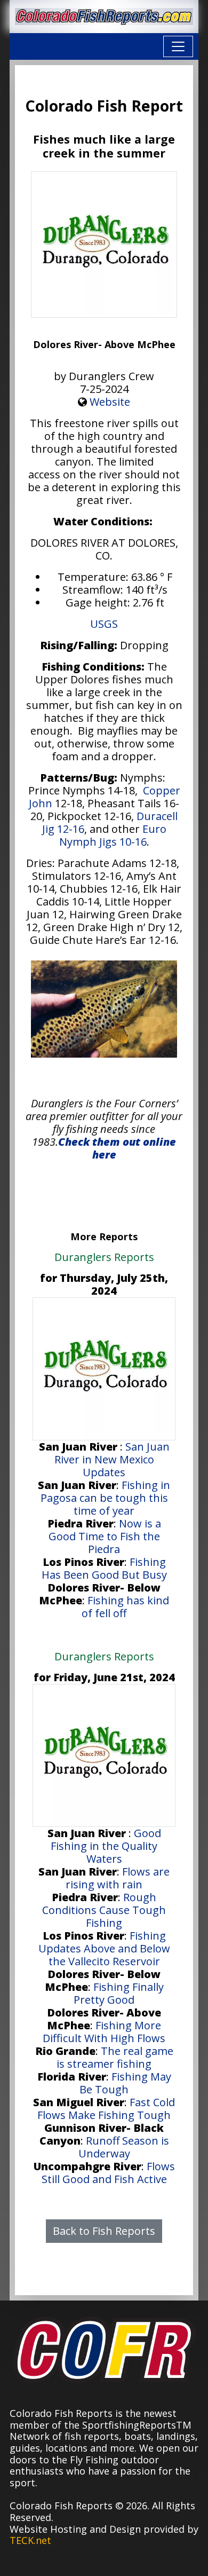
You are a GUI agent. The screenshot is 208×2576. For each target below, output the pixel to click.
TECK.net (30, 2540)
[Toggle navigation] (178, 46)
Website (110, 402)
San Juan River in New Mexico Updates (112, 1459)
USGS (104, 624)
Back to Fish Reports (104, 2231)
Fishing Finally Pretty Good (119, 1993)
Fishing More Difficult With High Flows (104, 2032)
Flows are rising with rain (118, 1878)
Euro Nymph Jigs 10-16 (113, 835)
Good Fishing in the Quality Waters (106, 1846)
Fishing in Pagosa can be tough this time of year (106, 1498)
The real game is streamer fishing (115, 2057)
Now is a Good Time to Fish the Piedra (105, 1536)
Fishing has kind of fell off (125, 1607)
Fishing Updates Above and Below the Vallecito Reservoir (104, 1948)
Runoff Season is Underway (124, 2147)
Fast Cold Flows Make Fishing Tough (106, 2109)
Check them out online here (117, 1148)
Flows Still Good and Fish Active (108, 2173)
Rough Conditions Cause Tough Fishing (104, 1910)
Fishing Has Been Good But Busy (104, 1568)
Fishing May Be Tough (125, 2083)
